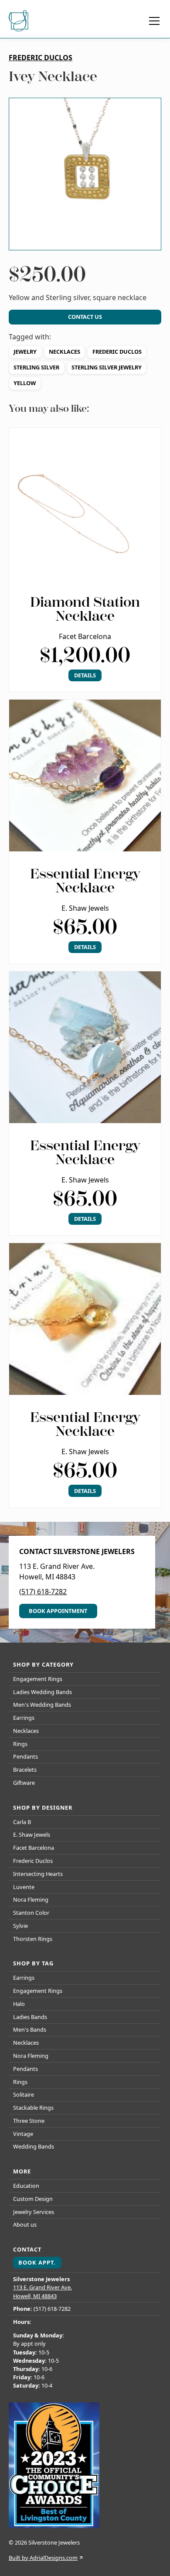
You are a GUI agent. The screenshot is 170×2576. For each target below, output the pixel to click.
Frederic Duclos (117, 352)
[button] (153, 21)
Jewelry (25, 352)
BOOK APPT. (37, 2262)
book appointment (58, 1611)
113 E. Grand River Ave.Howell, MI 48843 (42, 2291)
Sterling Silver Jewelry (107, 367)
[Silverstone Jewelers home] (20, 21)
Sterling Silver (36, 367)
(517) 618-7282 (43, 1592)
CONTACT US (85, 317)
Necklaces (65, 352)
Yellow (25, 383)
